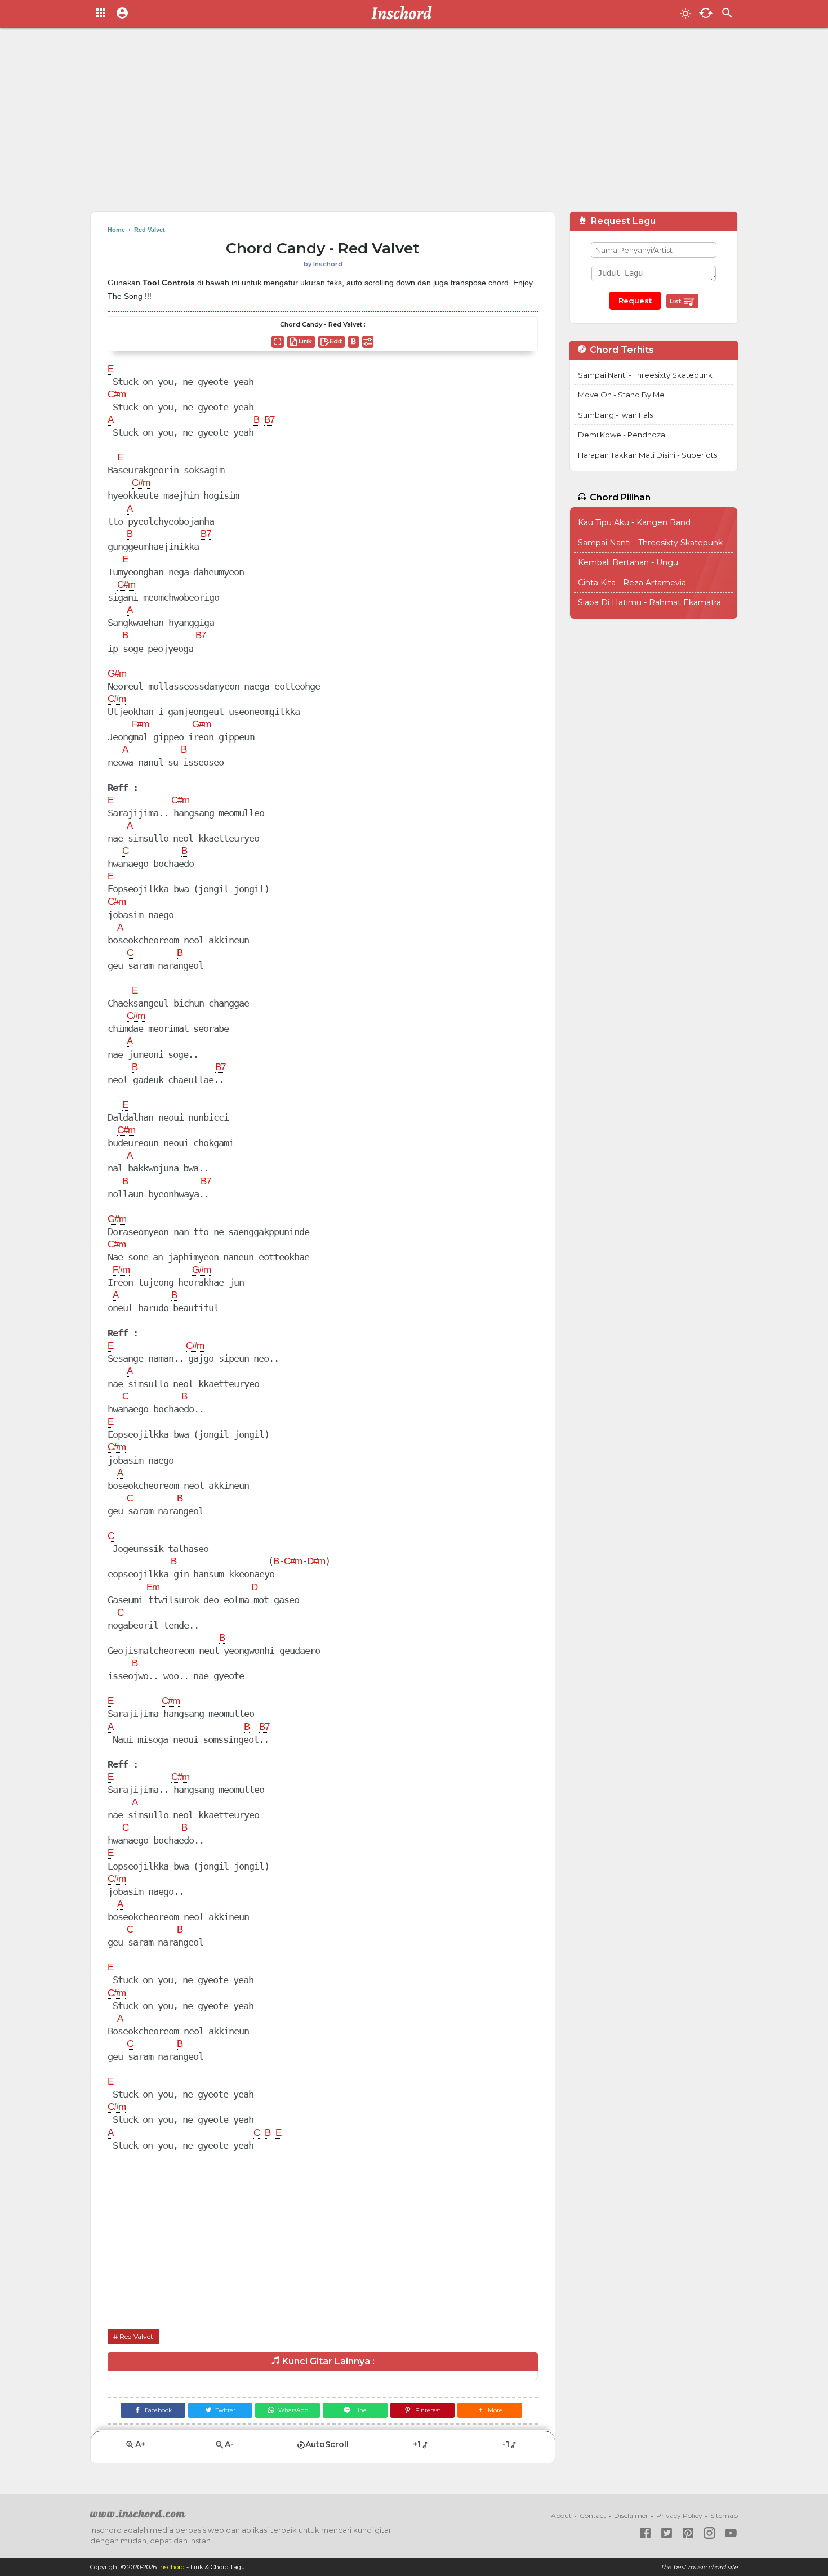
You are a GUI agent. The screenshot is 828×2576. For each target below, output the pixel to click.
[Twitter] (667, 2533)
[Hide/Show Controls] (368, 342)
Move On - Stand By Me (621, 395)
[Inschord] (405, 14)
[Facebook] (645, 2533)
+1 (417, 2444)
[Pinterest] (688, 2533)
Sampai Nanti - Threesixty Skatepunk (645, 375)
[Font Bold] (353, 342)
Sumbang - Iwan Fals (615, 415)
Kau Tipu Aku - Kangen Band (634, 522)
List (676, 301)
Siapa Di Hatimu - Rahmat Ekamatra (649, 602)
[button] (490, 2410)
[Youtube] (731, 2533)
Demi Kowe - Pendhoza (622, 435)
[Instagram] (709, 2533)
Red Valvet (136, 2336)
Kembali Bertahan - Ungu (628, 562)
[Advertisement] (414, 124)
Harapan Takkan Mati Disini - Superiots (647, 455)
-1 (506, 2444)
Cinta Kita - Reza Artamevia (632, 583)
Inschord (172, 2567)
